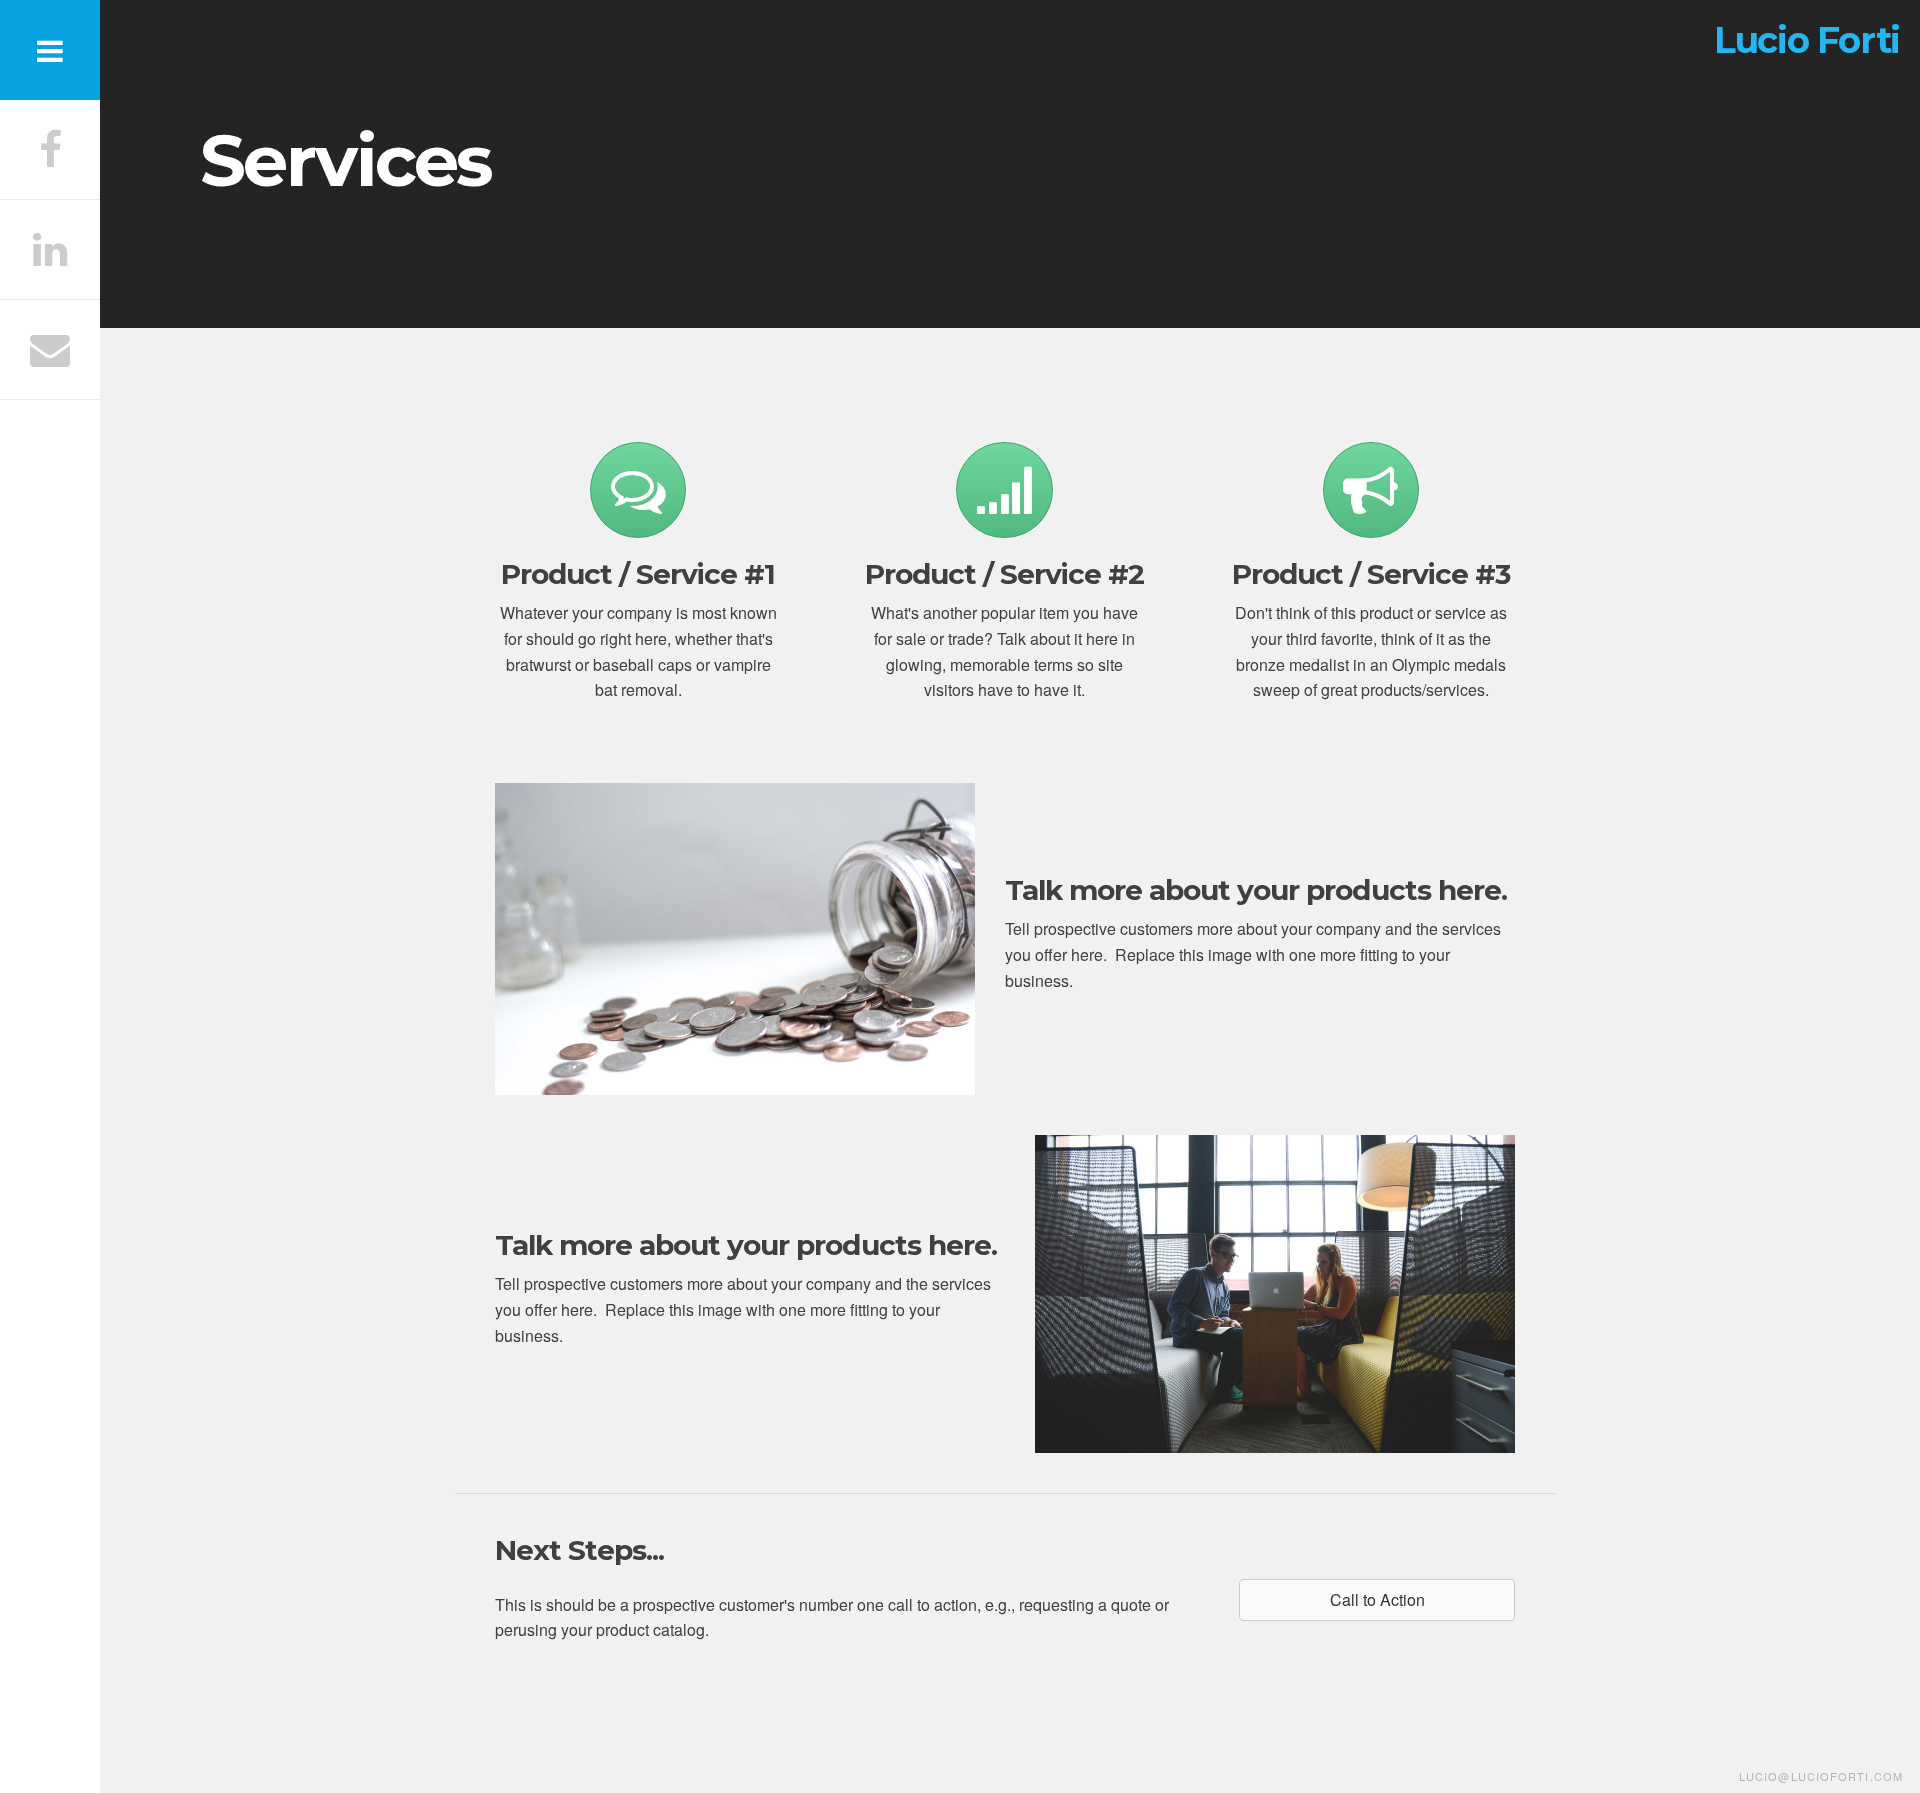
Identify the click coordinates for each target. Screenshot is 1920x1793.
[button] (1377, 1600)
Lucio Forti (1807, 40)
